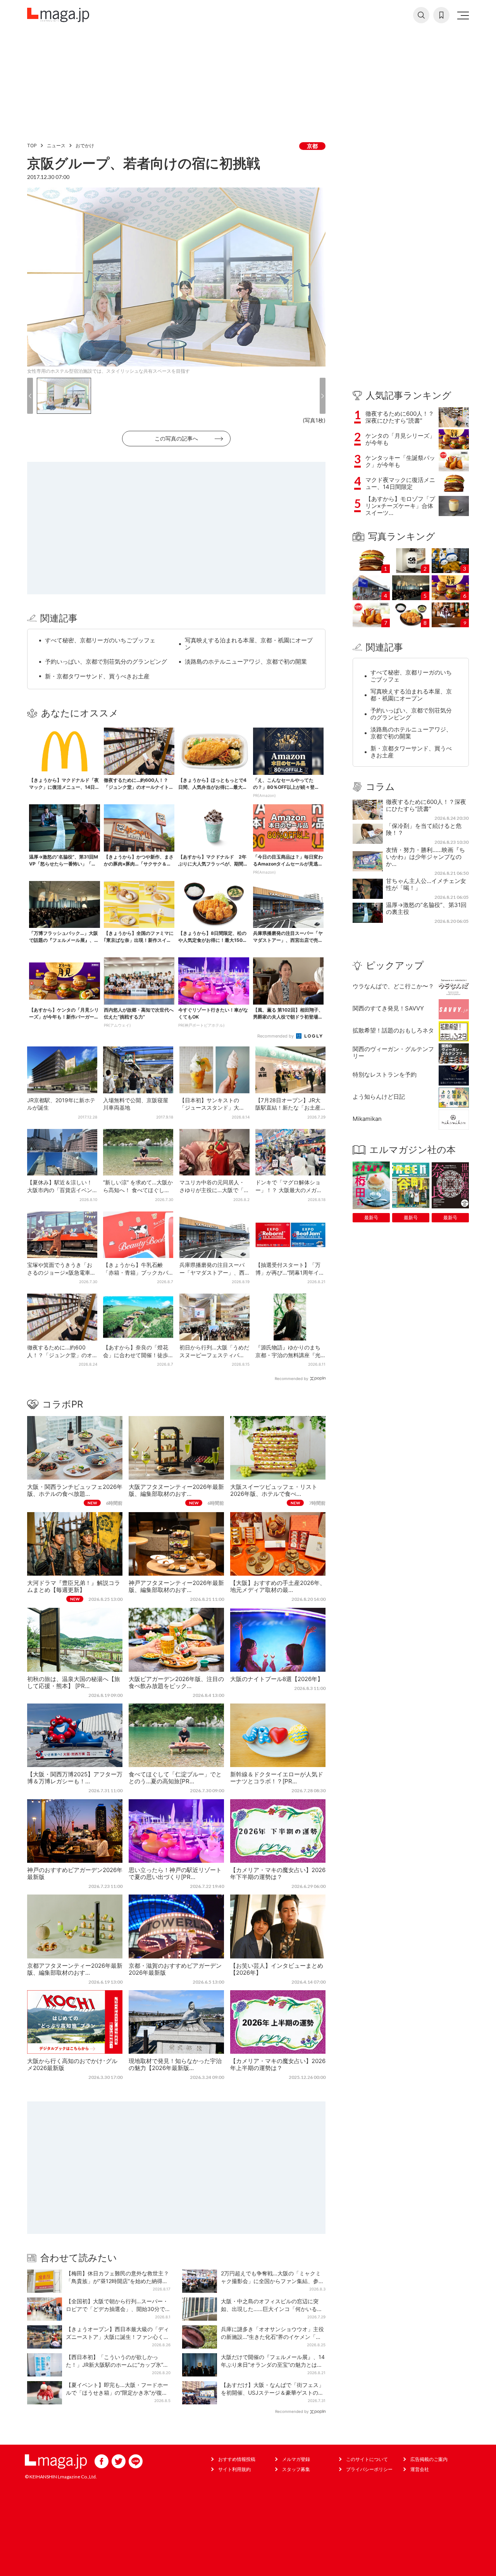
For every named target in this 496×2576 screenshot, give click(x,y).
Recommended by (276, 1036)
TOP (32, 145)
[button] (30, 396)
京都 (312, 146)
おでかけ (85, 145)
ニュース (56, 145)
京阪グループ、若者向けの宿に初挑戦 (144, 163)
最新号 (371, 1217)
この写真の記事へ (176, 438)
